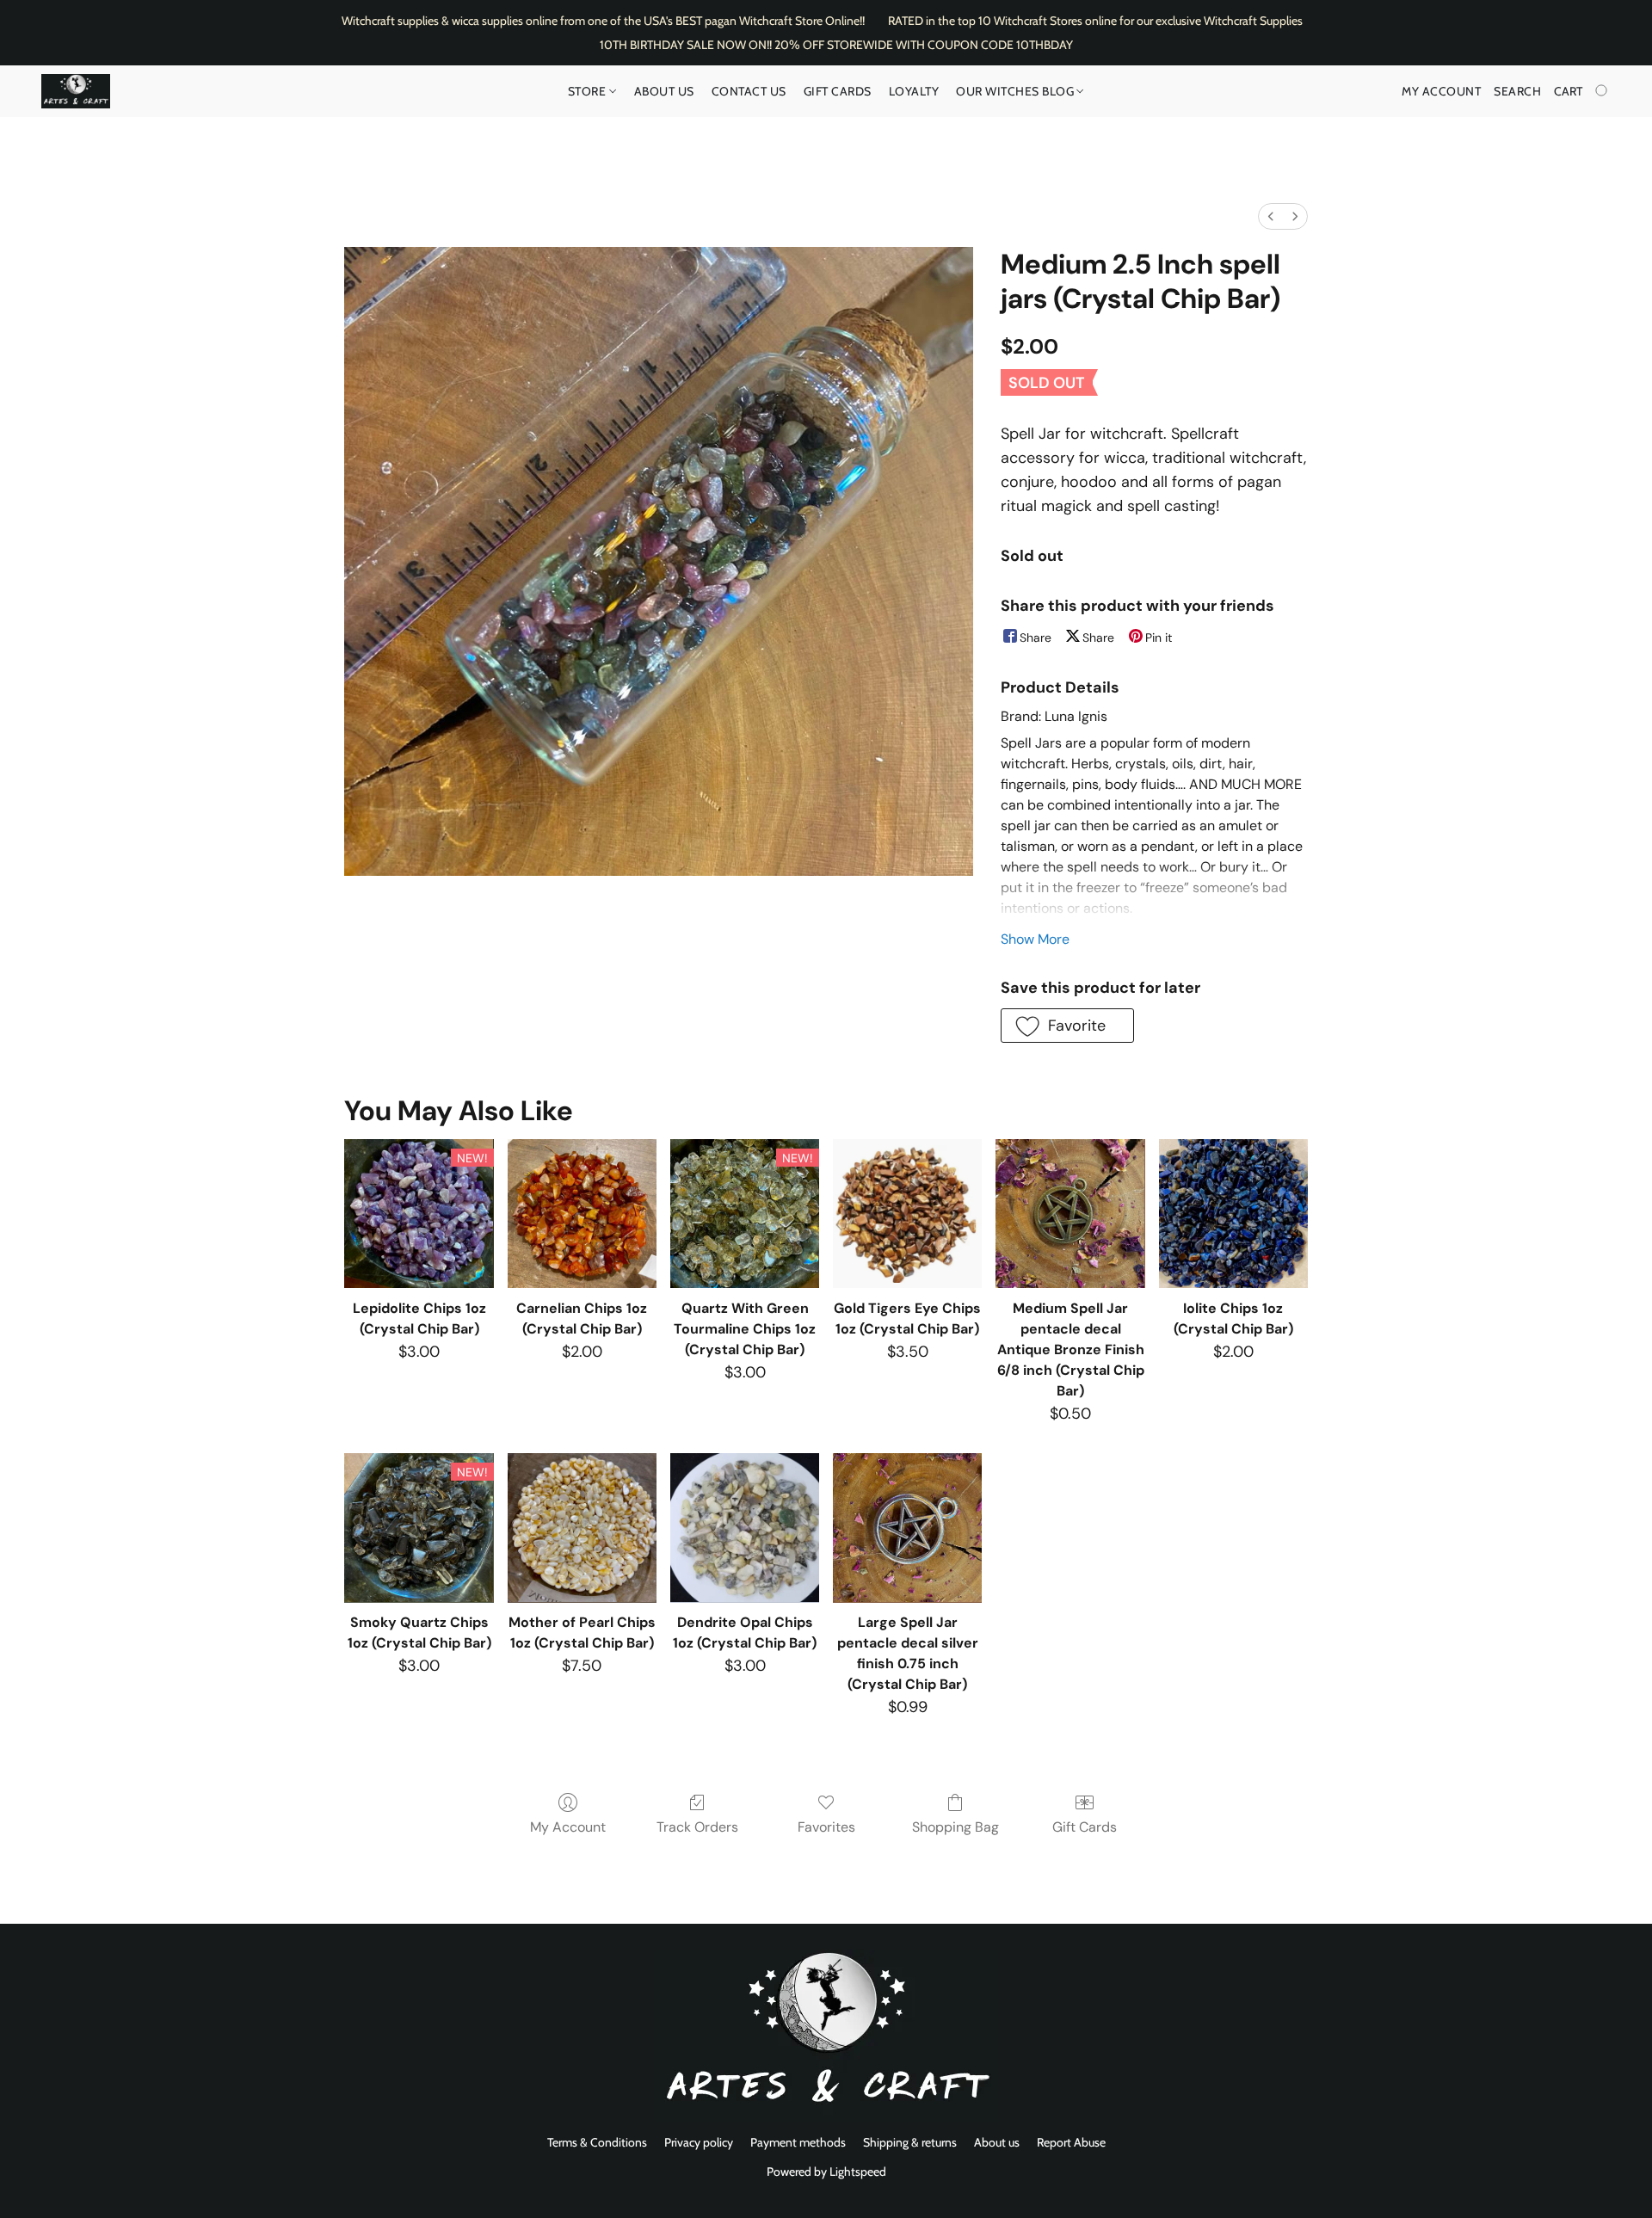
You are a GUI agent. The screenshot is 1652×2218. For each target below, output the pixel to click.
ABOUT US (664, 91)
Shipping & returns (910, 2142)
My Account (568, 1827)
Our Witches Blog (1017, 91)
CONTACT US (749, 91)
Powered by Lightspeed (826, 2172)
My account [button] (1441, 91)
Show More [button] (1035, 939)
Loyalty (914, 91)
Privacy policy (699, 2142)
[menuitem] (1271, 216)
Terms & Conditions (597, 2142)
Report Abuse (1071, 2142)
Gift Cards (838, 91)
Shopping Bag (955, 1827)
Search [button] (1517, 91)
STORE (589, 91)
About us (997, 2142)
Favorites (826, 1827)
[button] (76, 91)
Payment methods (798, 2142)
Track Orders (697, 1827)
